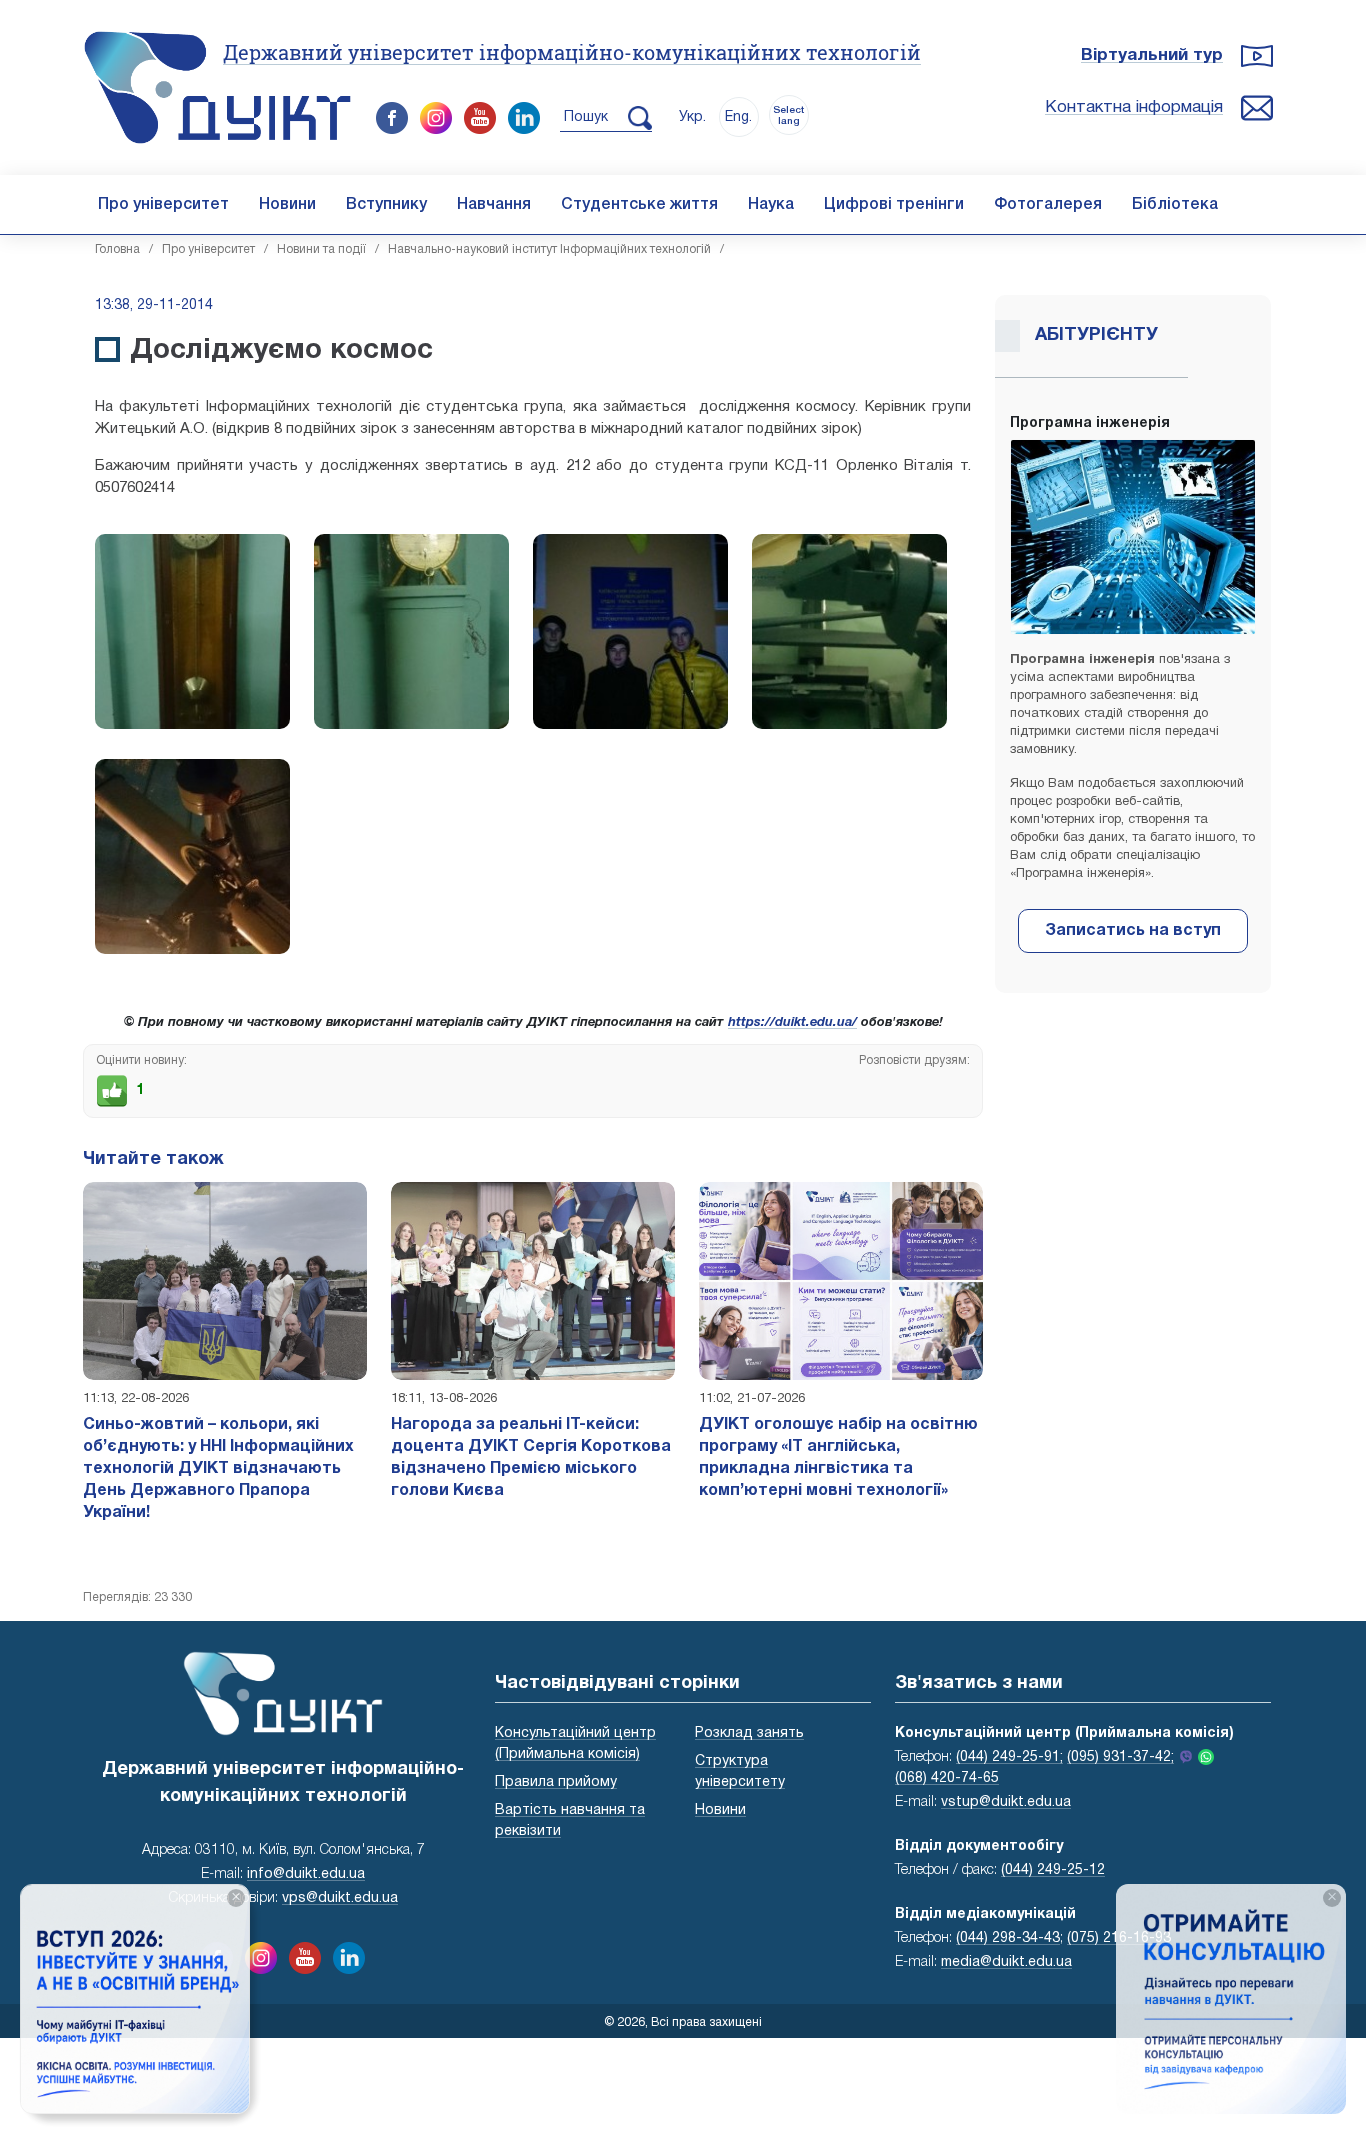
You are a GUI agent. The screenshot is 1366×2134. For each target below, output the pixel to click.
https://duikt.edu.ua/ (792, 1023)
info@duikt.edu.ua (306, 1874)
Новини (287, 205)
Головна (117, 249)
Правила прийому (556, 1782)
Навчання (494, 205)
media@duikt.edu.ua (1006, 1962)
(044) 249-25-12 (1053, 1870)
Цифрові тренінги (894, 205)
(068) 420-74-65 (947, 1778)
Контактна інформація (1134, 107)
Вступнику (386, 205)
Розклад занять (749, 1733)
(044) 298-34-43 (1008, 1938)
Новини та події (321, 249)
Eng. (738, 117)
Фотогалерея (1048, 205)
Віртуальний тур (1152, 55)
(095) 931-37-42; (1120, 1757)
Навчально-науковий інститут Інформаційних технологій (549, 249)
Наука (771, 205)
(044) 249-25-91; (1009, 1757)
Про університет (163, 205)
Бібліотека (1175, 205)
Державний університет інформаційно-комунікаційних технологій (572, 52)
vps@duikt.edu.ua (340, 1898)
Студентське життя (639, 205)
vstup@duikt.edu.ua (1006, 1802)
